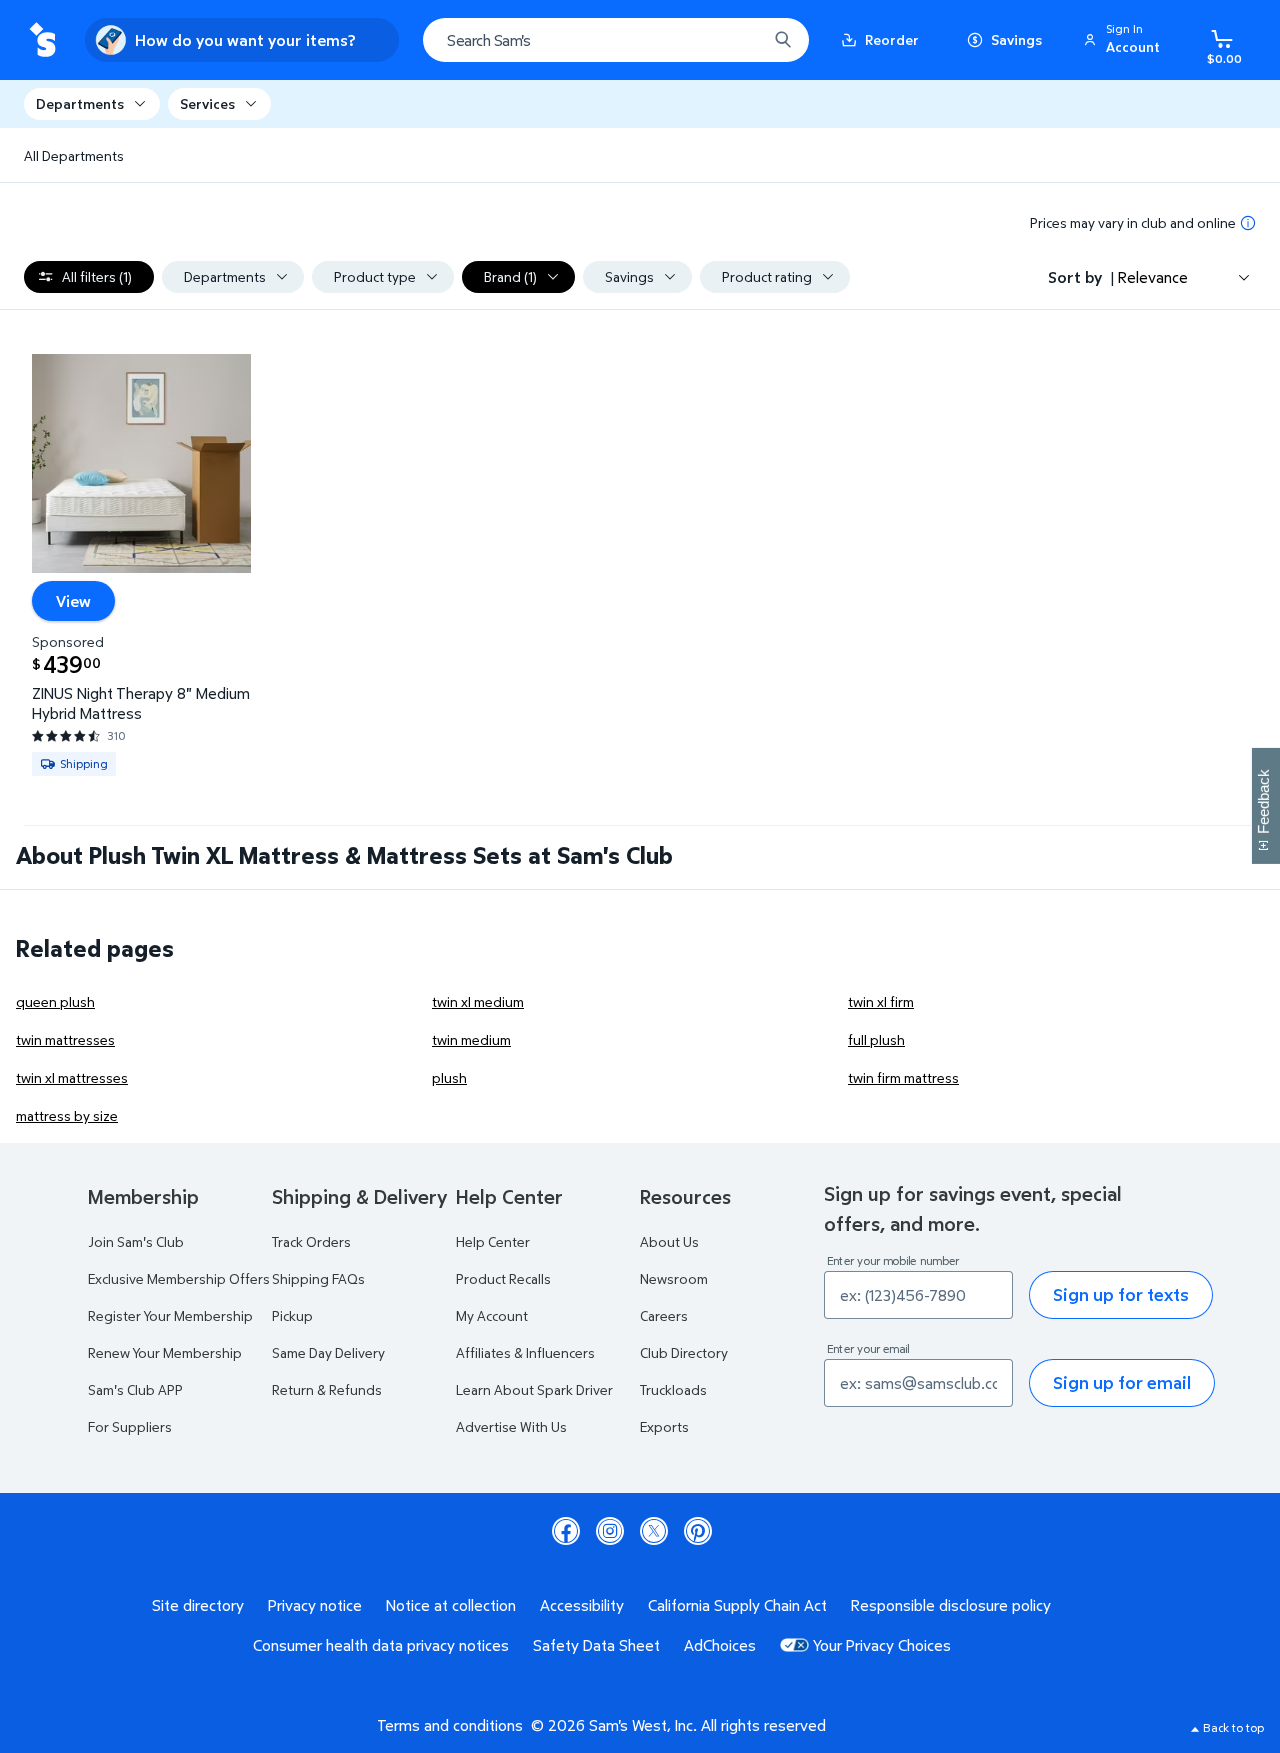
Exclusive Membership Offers (179, 1278)
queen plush (55, 1001)
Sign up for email (1122, 1382)
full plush (876, 1039)
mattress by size (67, 1115)
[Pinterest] (698, 1531)
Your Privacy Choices (882, 1645)
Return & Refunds (327, 1389)
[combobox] (616, 40)
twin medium (471, 1039)
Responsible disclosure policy (951, 1605)
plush (449, 1077)
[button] (1125, 40)
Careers (664, 1315)
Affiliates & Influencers (525, 1352)
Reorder (892, 39)
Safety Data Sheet (596, 1645)
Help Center (493, 1241)
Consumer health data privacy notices (381, 1645)
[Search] (783, 40)
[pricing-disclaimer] (1248, 223)
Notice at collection (451, 1605)
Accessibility (582, 1605)
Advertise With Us (511, 1426)
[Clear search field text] (737, 40)
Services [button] (207, 103)
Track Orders (311, 1241)
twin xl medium (478, 1001)
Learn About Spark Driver (534, 1389)
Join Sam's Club (136, 1241)
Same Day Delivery (328, 1352)
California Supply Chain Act (737, 1605)
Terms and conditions (450, 1725)
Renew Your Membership (165, 1352)
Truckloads (673, 1389)
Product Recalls (503, 1278)
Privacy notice (315, 1605)
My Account (492, 1315)
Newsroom (674, 1278)
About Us (669, 1241)
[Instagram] (610, 1531)
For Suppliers (130, 1426)
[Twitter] (654, 1531)
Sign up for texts (1121, 1294)
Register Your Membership (170, 1315)
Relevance (1153, 277)
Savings (1016, 39)
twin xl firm (881, 1001)
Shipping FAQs (318, 1278)
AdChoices (720, 1645)
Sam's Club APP (135, 1389)
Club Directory (684, 1352)
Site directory (198, 1605)
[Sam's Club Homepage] (42, 40)
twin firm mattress (903, 1077)
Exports (664, 1426)
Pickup (292, 1315)
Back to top (1233, 1727)
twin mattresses (65, 1039)
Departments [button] (80, 103)
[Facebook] (566, 1531)
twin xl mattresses (72, 1077)
